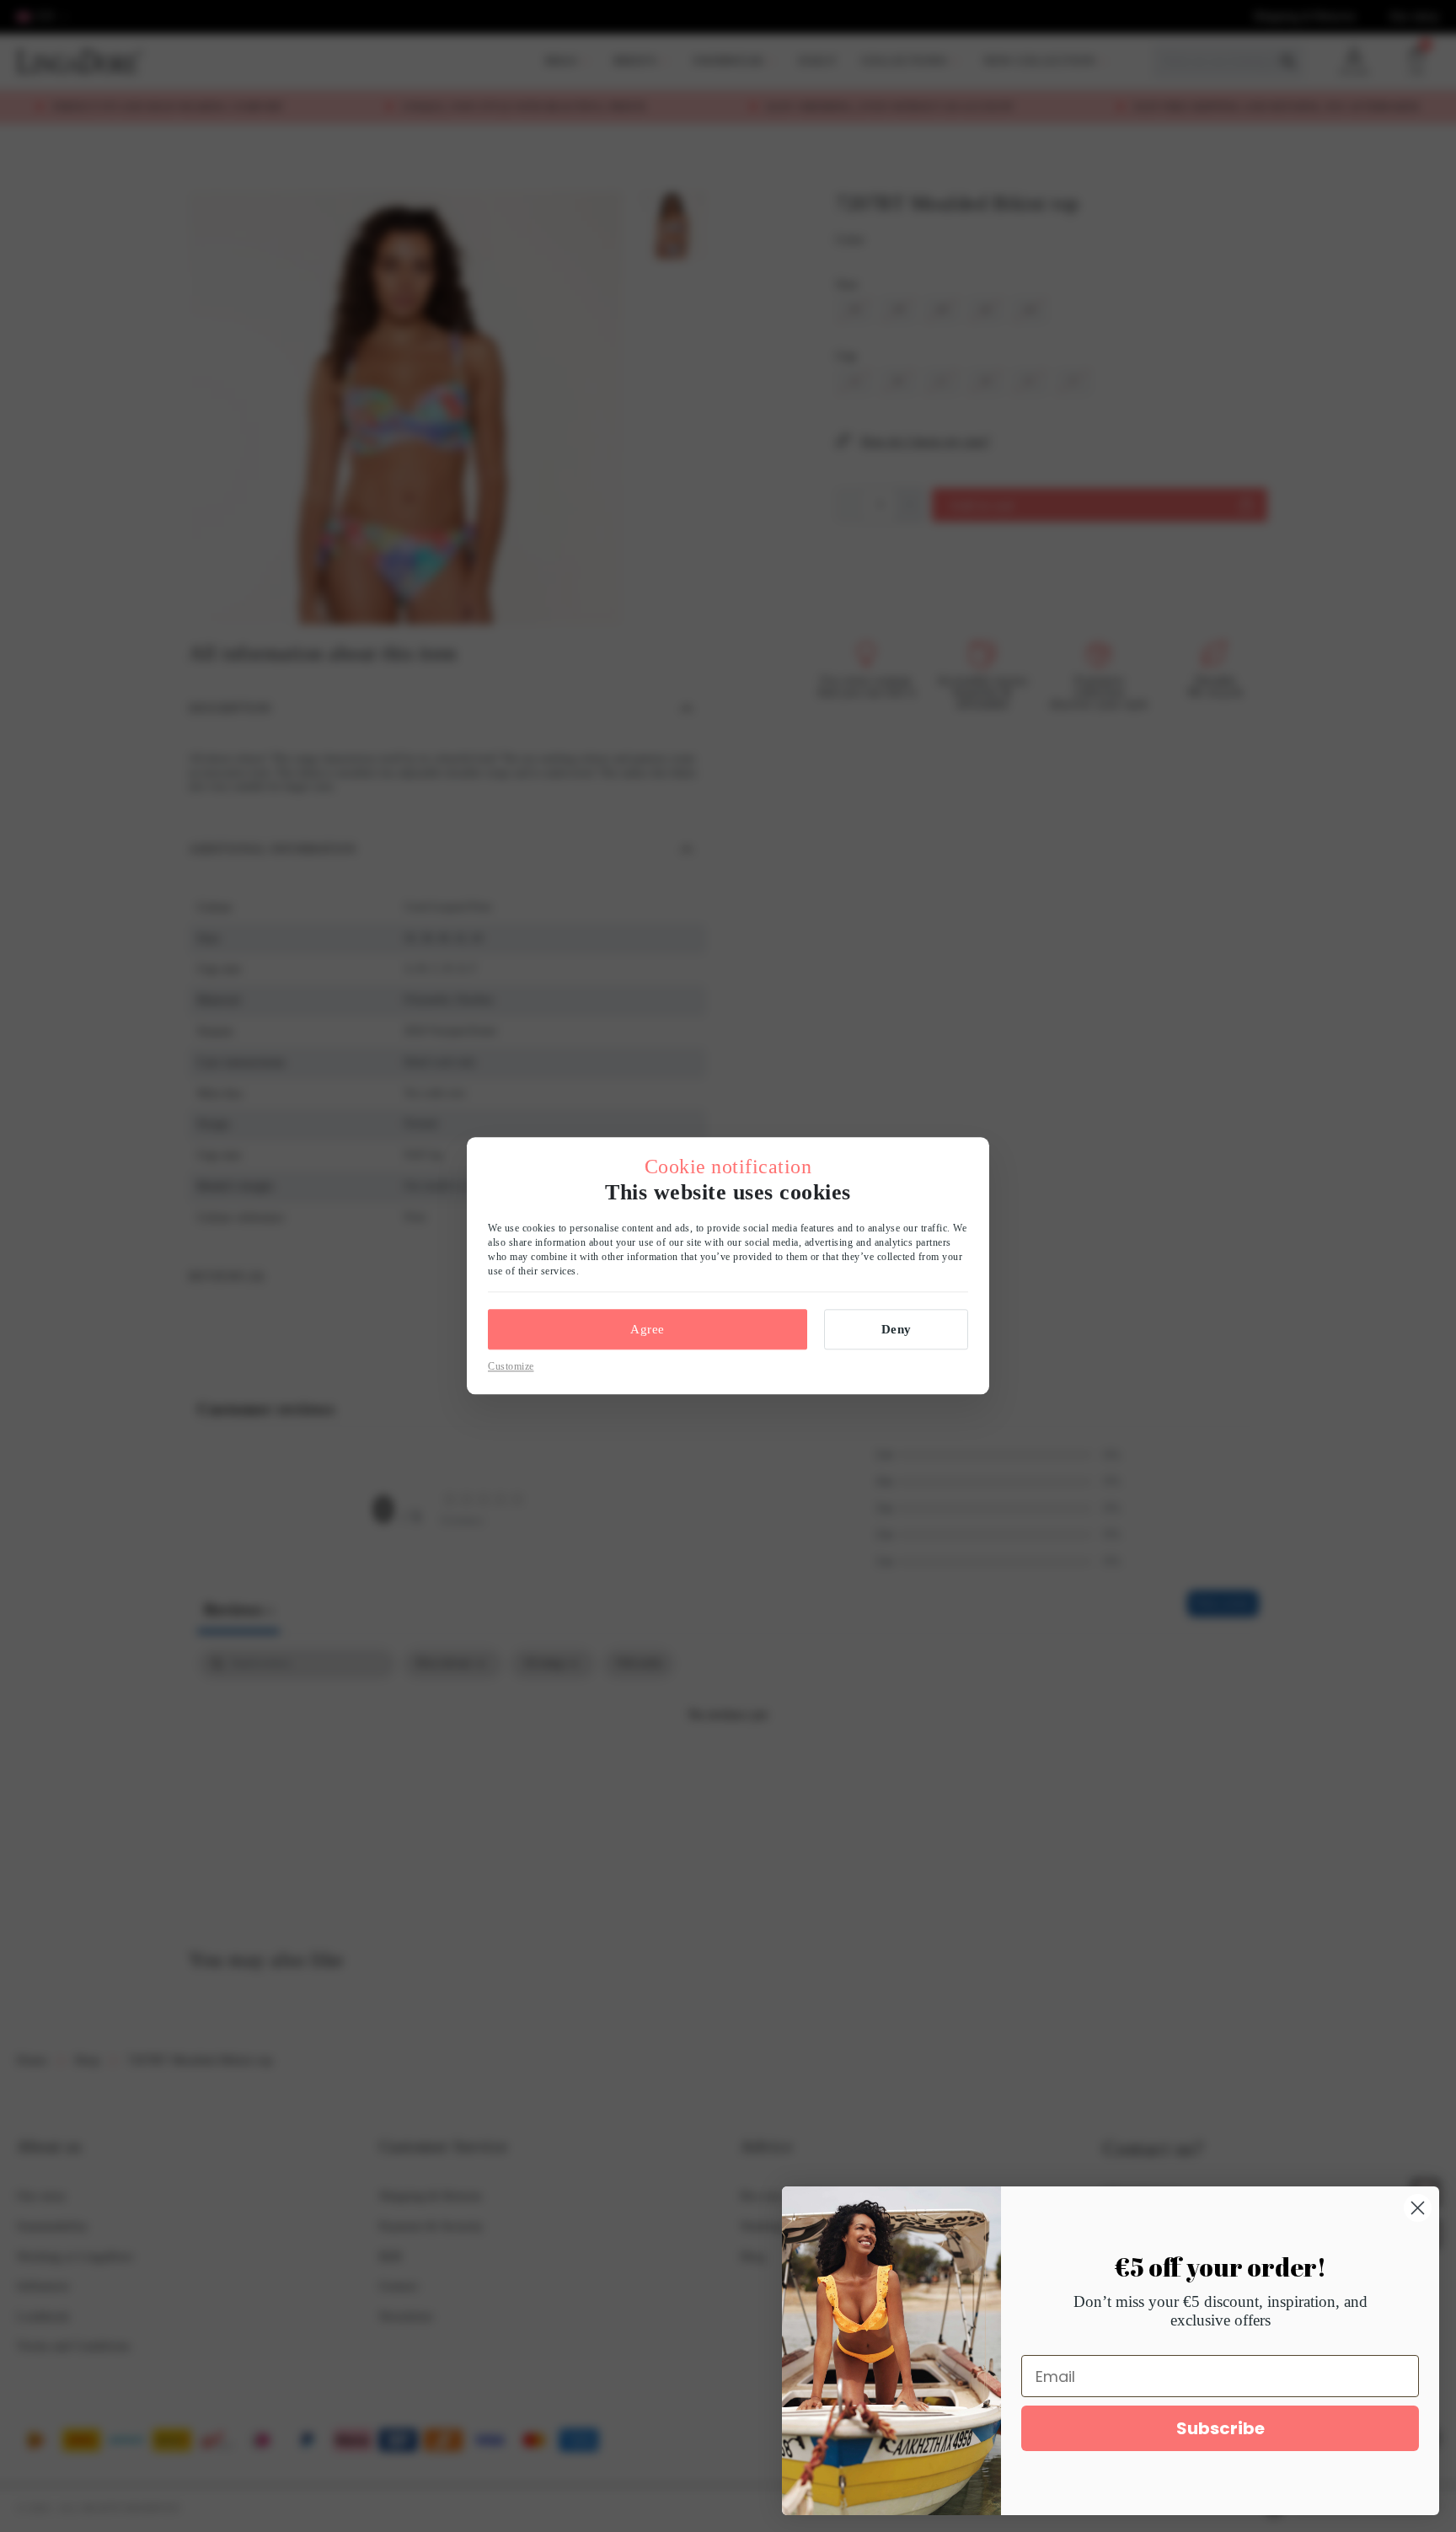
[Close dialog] (1418, 2208)
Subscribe (1220, 2428)
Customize (511, 1366)
